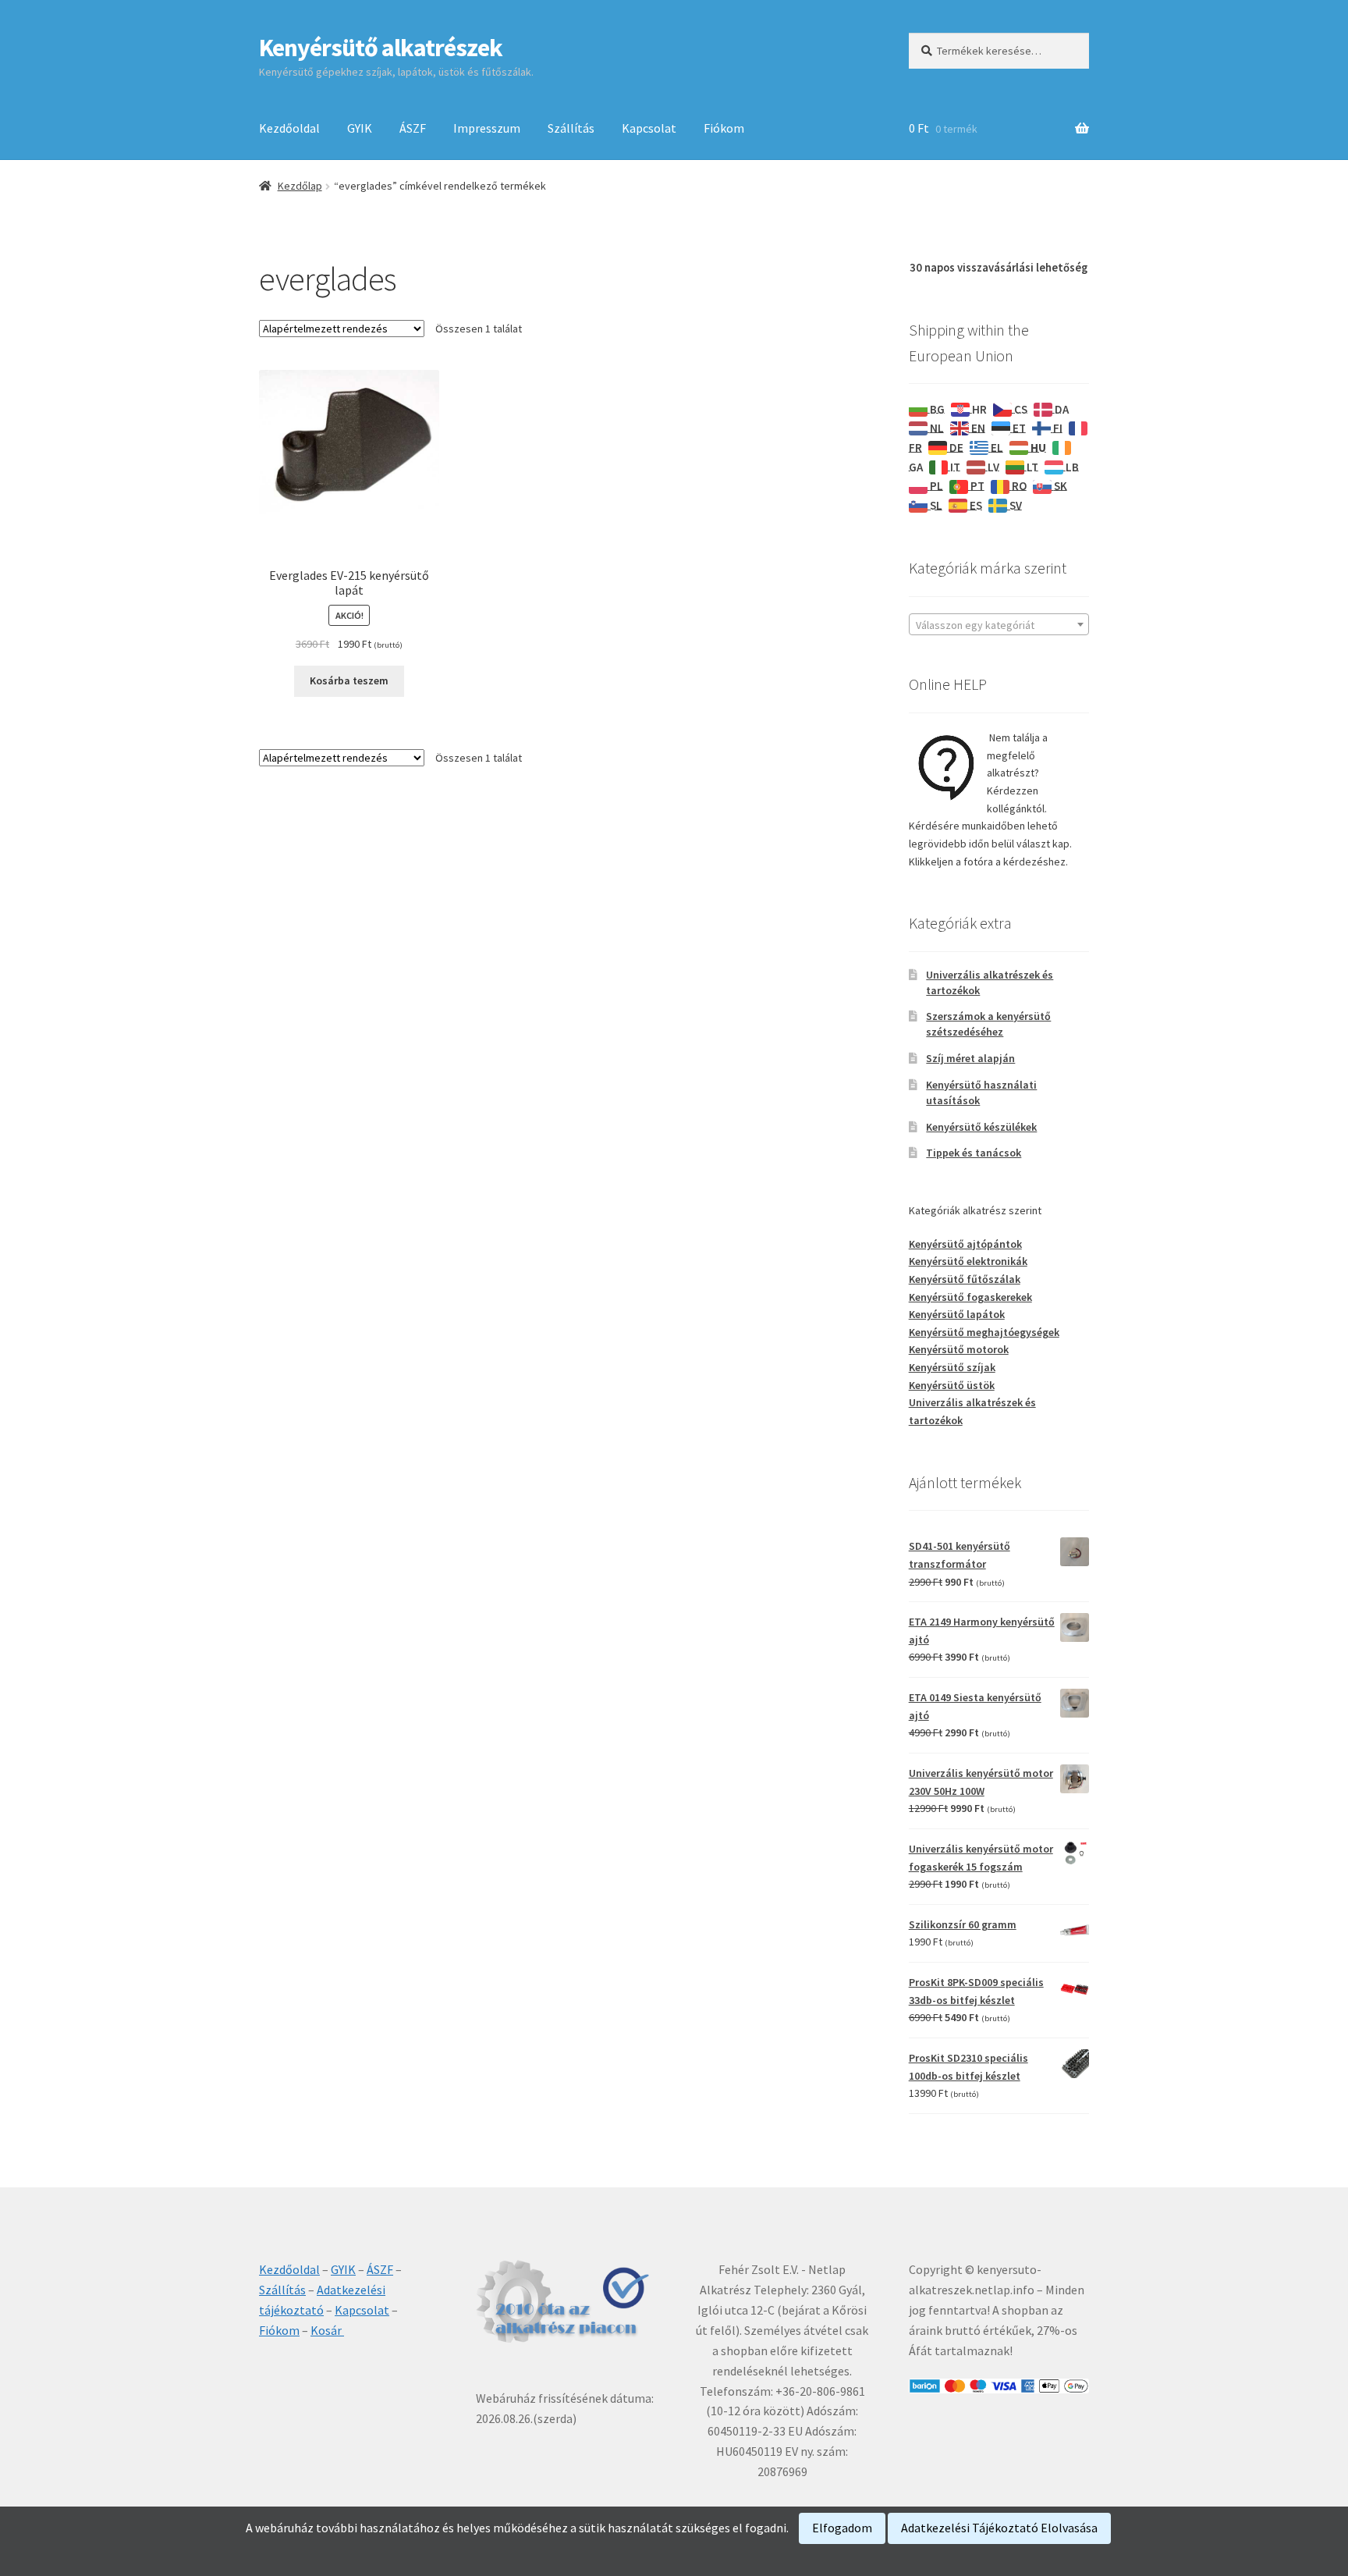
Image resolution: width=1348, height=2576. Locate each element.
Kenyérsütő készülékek (981, 1127)
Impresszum (487, 128)
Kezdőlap (300, 186)
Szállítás (571, 128)
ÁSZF (413, 128)
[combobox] (999, 624)
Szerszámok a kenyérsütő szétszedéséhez (988, 1024)
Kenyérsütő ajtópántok (965, 1244)
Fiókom (724, 128)
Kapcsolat (649, 128)
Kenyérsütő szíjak (952, 1367)
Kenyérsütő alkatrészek (381, 48)
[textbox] (999, 625)
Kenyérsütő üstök (952, 1385)
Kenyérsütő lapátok (957, 1314)
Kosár (327, 2330)
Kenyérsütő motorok (959, 1349)
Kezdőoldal (289, 128)
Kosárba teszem (349, 680)
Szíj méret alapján (970, 1058)
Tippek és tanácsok (974, 1153)
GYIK (360, 128)
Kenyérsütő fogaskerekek (970, 1297)
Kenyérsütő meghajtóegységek (984, 1332)
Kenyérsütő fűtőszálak (965, 1279)
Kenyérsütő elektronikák (968, 1261)
